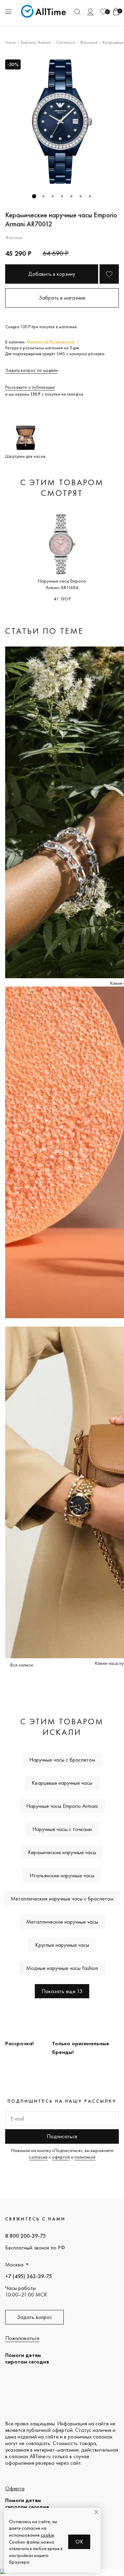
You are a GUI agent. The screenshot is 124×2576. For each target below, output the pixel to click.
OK (79, 2542)
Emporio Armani (36, 42)
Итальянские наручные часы (62, 1875)
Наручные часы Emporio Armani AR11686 (62, 584)
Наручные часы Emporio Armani (62, 1806)
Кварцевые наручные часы (62, 1783)
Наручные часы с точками (62, 1829)
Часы (11, 42)
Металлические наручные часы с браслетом (62, 1899)
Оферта (15, 2488)
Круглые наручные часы (62, 1945)
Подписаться (62, 2136)
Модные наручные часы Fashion (62, 1968)
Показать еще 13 (62, 1991)
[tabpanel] (62, 122)
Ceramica (66, 42)
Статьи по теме (44, 631)
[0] (103, 12)
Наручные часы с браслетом (62, 1760)
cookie (47, 2535)
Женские (89, 42)
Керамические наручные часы (62, 1852)
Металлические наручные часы (62, 1922)
